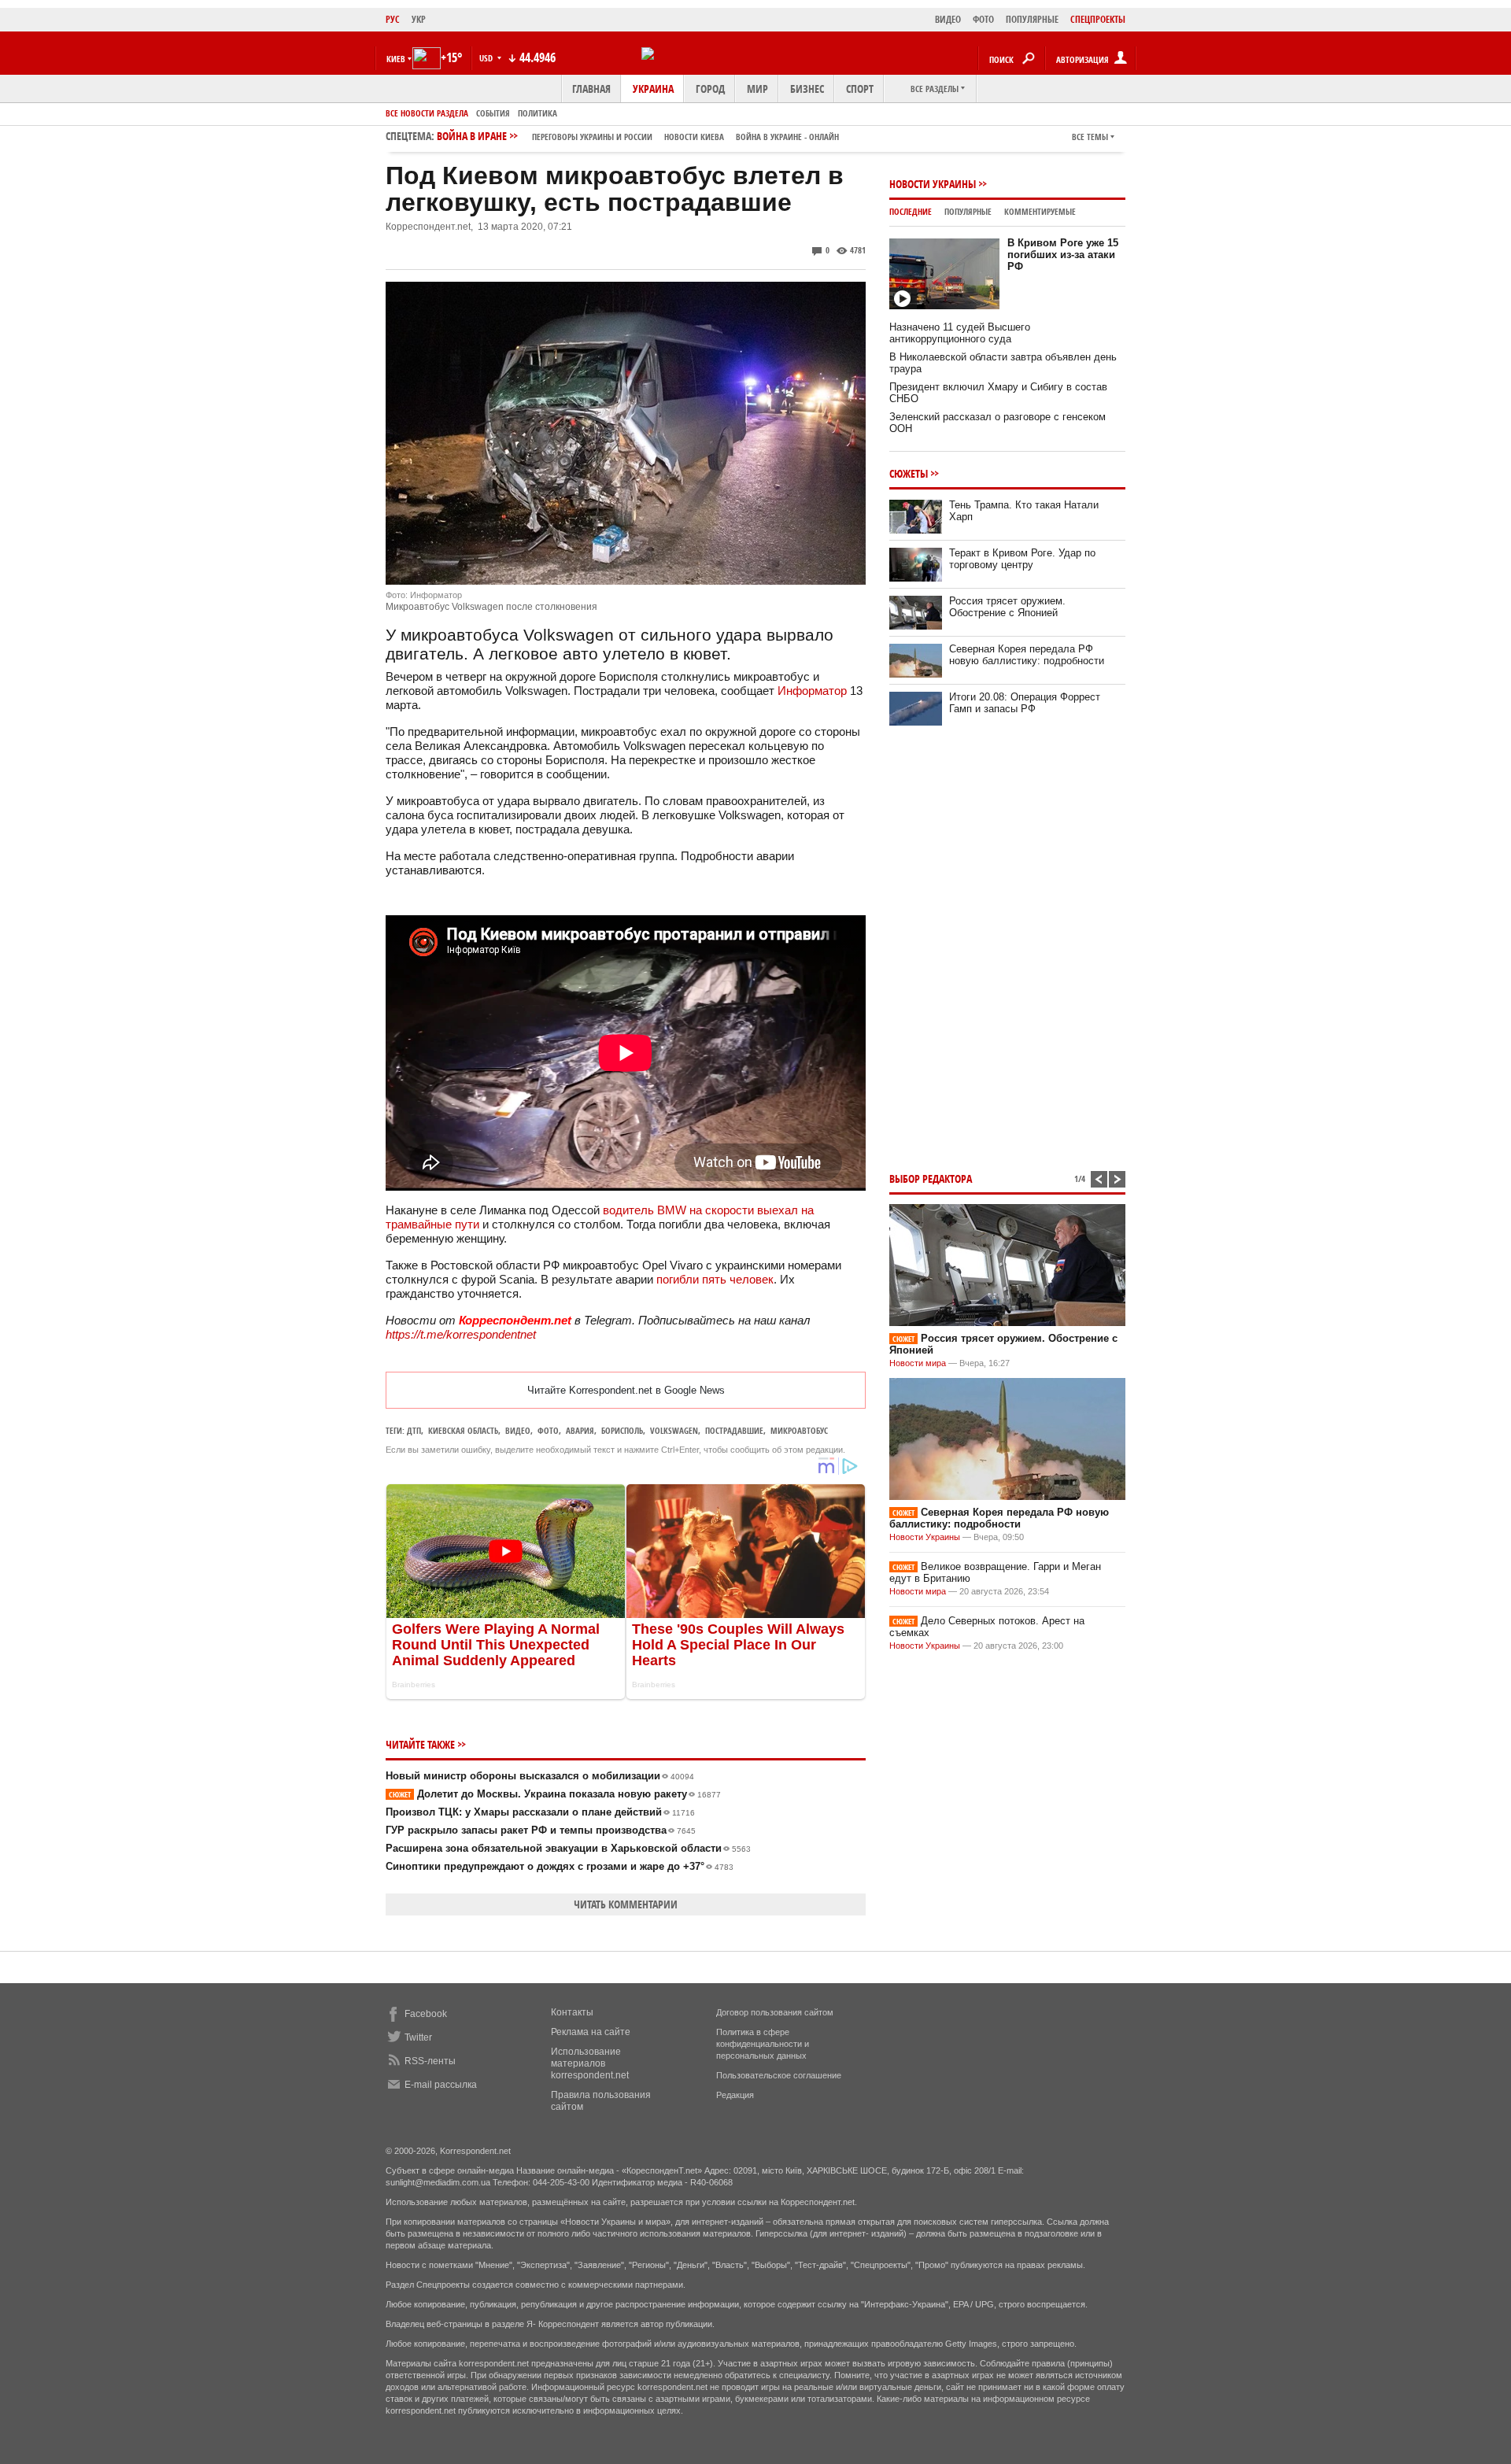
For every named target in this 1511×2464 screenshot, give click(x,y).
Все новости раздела (427, 113)
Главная (591, 89)
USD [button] (487, 58)
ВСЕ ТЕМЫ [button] (1090, 137)
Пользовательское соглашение (779, 2075)
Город (710, 89)
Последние (911, 211)
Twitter (418, 2037)
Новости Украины (933, 184)
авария (580, 1430)
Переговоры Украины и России (592, 137)
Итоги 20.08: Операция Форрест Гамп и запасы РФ (1025, 703)
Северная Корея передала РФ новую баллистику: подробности (1027, 655)
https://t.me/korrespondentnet (461, 1334)
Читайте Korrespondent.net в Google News (626, 1390)
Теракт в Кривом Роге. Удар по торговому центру (1022, 559)
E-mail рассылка (441, 2085)
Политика (538, 113)
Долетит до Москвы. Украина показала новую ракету (555, 1794)
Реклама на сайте (591, 2032)
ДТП (414, 1430)
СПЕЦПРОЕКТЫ (1098, 19)
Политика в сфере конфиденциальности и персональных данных (763, 2044)
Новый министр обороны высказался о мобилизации (540, 1776)
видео (518, 1430)
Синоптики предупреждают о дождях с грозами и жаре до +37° (560, 1866)
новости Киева (694, 137)
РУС (393, 19)
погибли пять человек (715, 1279)
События (493, 113)
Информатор (812, 691)
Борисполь (622, 1430)
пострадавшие (734, 1430)
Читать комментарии (626, 1904)
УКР (419, 19)
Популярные (968, 211)
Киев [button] (396, 59)
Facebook (426, 2014)
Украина (653, 89)
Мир (757, 89)
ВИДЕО (948, 19)
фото (548, 1430)
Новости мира (918, 1363)
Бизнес (807, 89)
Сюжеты (909, 473)
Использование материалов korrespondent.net (590, 2063)
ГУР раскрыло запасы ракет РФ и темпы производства (541, 1830)
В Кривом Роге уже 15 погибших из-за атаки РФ (1063, 255)
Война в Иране (638, 136)
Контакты (572, 2012)
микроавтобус (799, 1430)
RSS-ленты (430, 2061)
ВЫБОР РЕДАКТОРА (931, 1178)
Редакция (735, 2095)
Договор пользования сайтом (775, 2012)
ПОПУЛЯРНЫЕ (1032, 19)
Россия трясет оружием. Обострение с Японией (1007, 607)
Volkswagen (674, 1430)
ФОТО (983, 19)
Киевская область (463, 1430)
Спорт (860, 89)
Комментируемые (1040, 211)
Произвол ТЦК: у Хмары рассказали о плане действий (540, 1812)
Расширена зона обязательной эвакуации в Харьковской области (568, 1848)
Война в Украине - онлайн (787, 137)
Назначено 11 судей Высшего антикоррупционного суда (960, 333)
